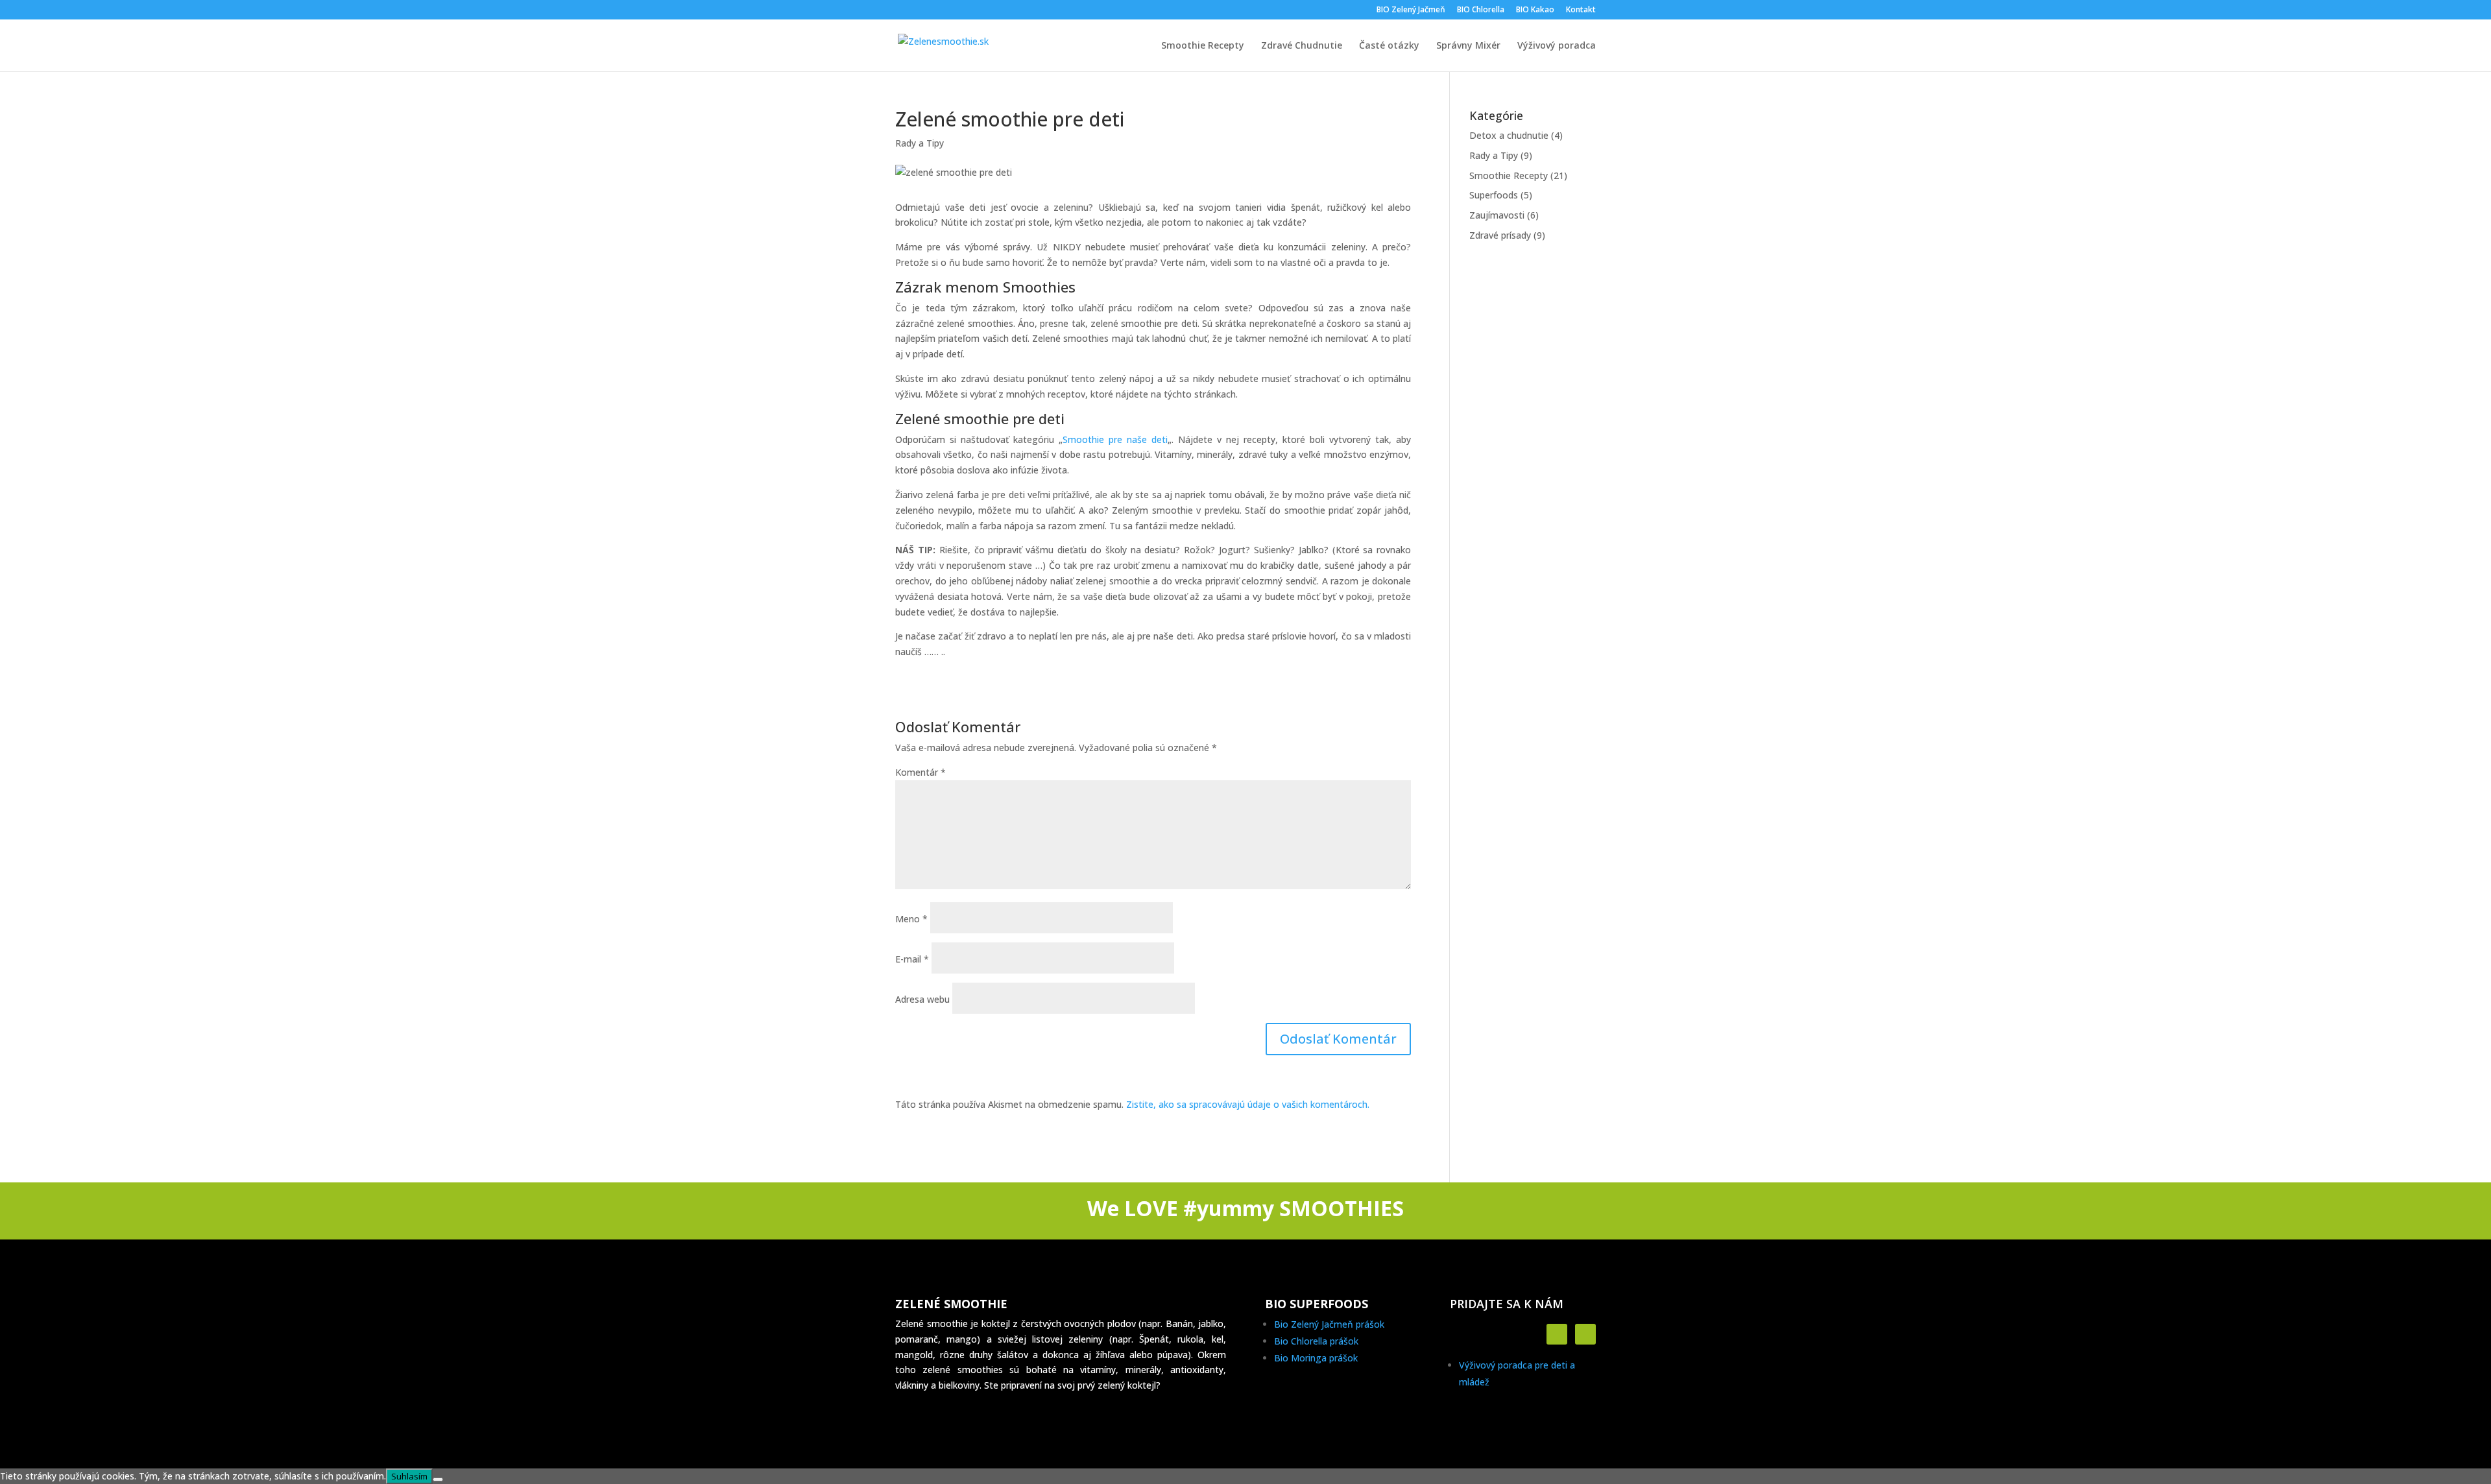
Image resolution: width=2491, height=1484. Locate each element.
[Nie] (438, 1479)
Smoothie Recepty (1203, 46)
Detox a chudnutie (1509, 135)
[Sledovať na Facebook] (1557, 1334)
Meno (911, 919)
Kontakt (1581, 10)
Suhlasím (409, 1476)
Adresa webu (922, 999)
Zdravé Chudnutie (1302, 46)
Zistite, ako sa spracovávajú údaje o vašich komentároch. (1248, 1104)
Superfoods (1494, 195)
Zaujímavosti (1497, 215)
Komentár (921, 772)
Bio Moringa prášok (1316, 1358)
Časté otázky (1389, 46)
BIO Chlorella (1481, 10)
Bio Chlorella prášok (1316, 1341)
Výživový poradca (1557, 46)
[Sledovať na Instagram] (1585, 1334)
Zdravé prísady (1500, 235)
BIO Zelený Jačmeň (1411, 10)
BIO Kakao (1535, 10)
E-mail (912, 959)
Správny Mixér (1468, 46)
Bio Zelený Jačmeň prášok (1329, 1324)
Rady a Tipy (920, 143)
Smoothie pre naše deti (1115, 439)
